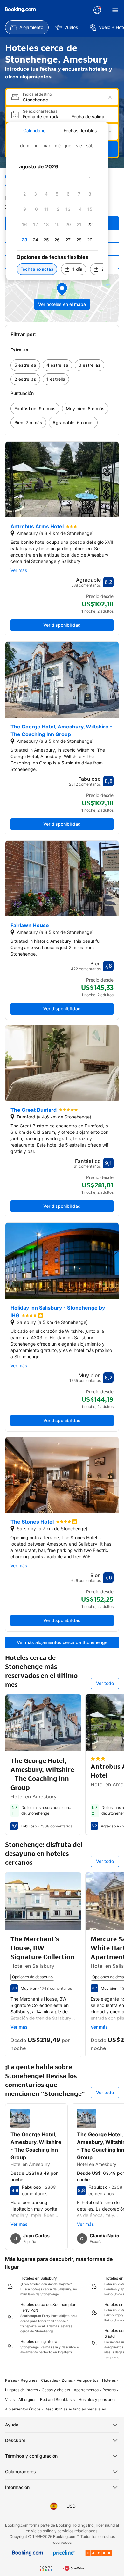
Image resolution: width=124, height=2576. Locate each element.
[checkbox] (90, 179)
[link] (25, 365)
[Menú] (115, 10)
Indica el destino (37, 94)
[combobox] (63, 100)
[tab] (34, 131)
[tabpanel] (57, 210)
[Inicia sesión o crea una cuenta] (97, 10)
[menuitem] (27, 27)
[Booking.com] (20, 10)
